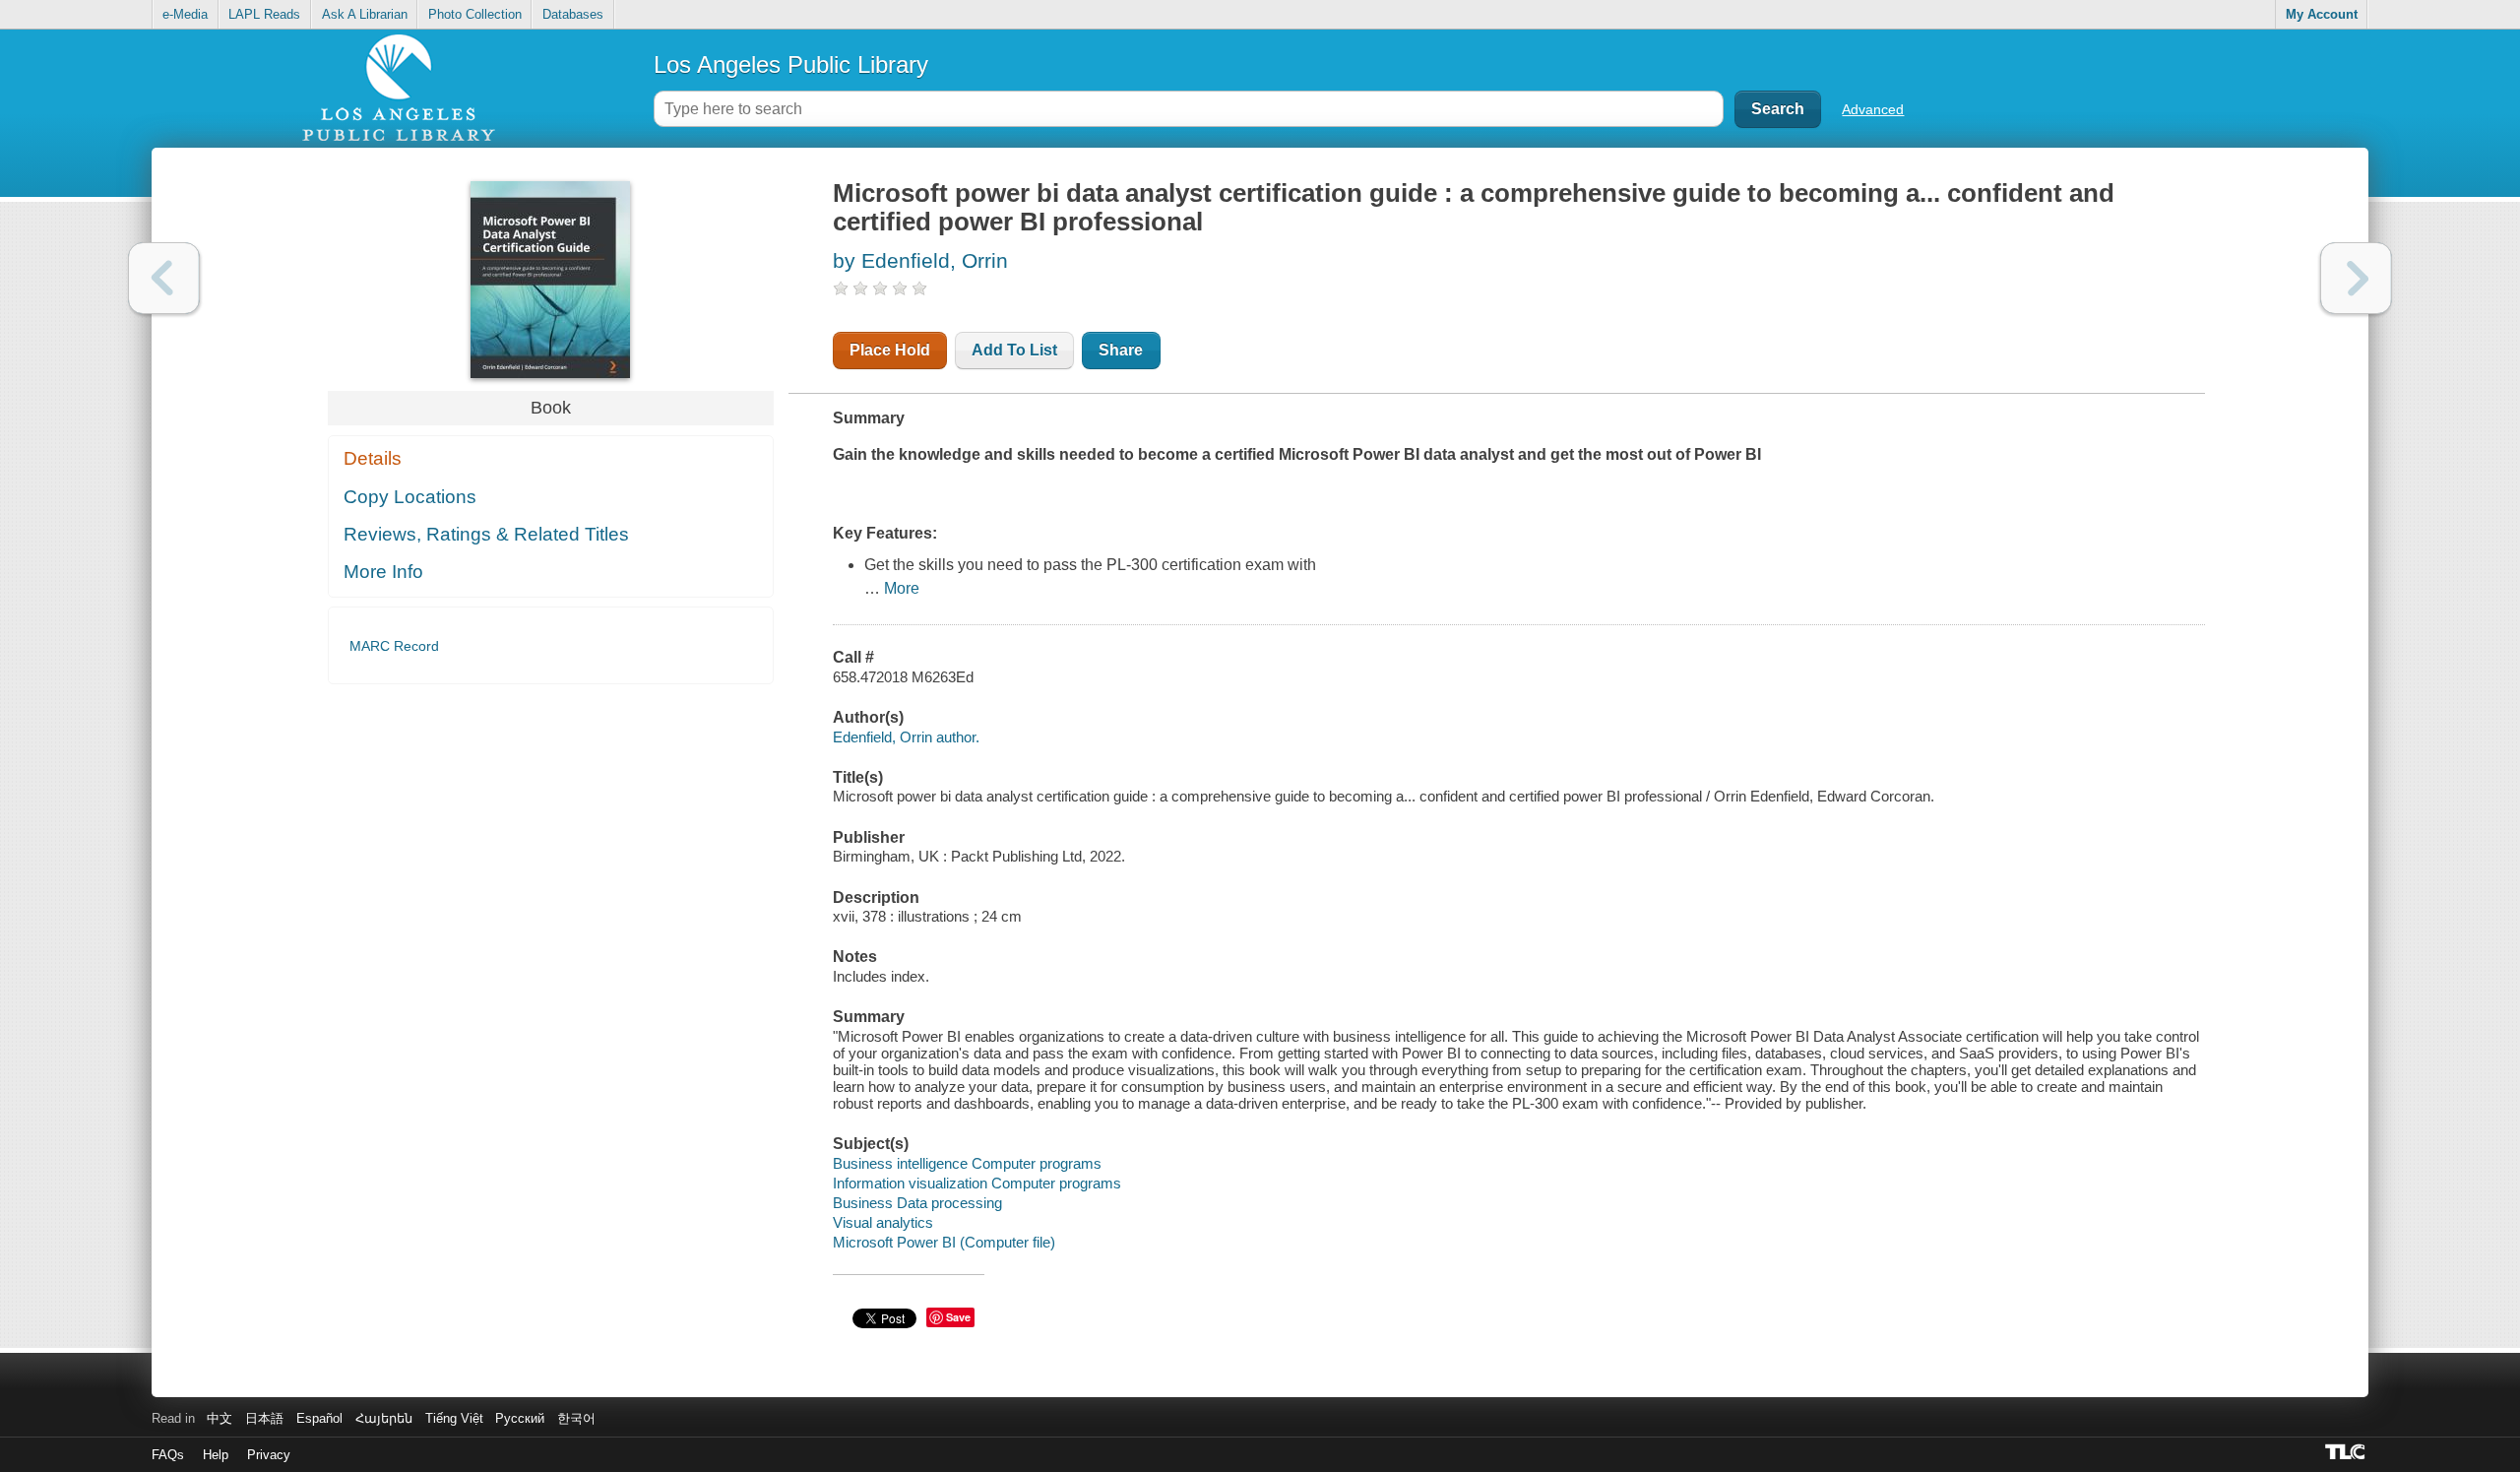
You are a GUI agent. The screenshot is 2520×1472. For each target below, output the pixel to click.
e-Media (185, 14)
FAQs (168, 1455)
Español (319, 1418)
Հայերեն (384, 1418)
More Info (383, 572)
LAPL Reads (264, 14)
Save (958, 1317)
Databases (573, 14)
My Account (2322, 14)
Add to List (1014, 350)
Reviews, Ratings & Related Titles (486, 534)
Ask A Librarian (365, 14)
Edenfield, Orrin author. (906, 737)
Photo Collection (475, 14)
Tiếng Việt (454, 1418)
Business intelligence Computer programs (967, 1163)
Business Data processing (917, 1203)
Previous (164, 278)
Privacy (269, 1455)
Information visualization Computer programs (977, 1183)
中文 (220, 1418)
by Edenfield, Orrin (920, 260)
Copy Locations (410, 497)
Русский (520, 1418)
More (902, 588)
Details (373, 458)
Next (2356, 278)
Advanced (1873, 109)
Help (216, 1455)
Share (1121, 350)
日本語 (264, 1418)
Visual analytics (883, 1222)
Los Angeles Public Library (791, 64)
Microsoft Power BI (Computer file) (944, 1242)
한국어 (576, 1418)
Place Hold (890, 350)
